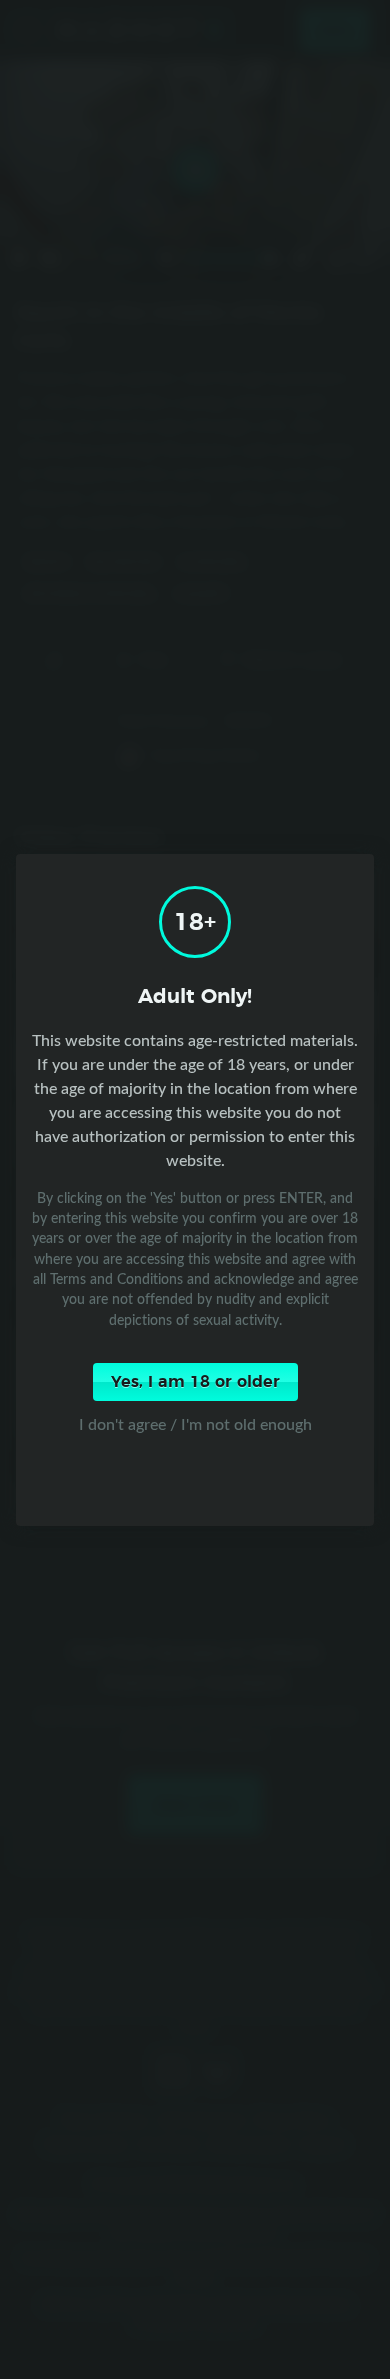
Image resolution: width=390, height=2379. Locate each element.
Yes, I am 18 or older (195, 1382)
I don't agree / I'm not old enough (195, 1424)
